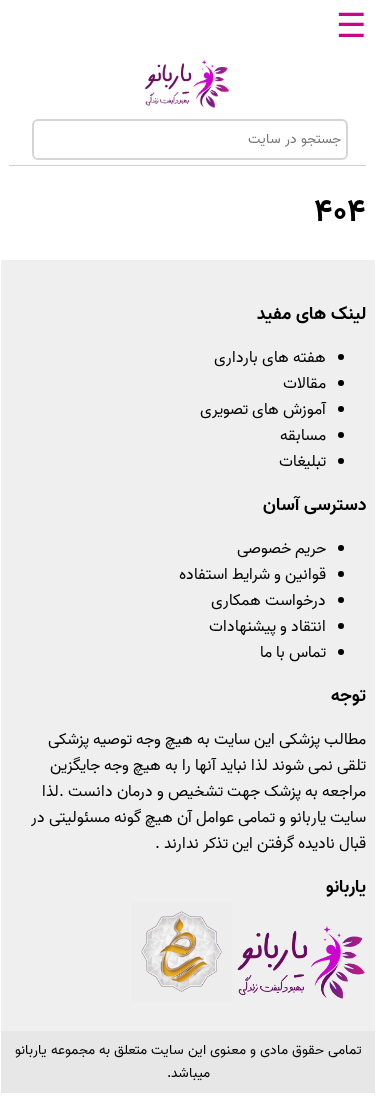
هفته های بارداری (270, 358)
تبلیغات (302, 462)
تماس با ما (293, 653)
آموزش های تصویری (263, 410)
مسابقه (303, 436)
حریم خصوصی (281, 549)
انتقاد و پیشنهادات (267, 627)
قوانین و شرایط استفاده (252, 575)
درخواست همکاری (268, 601)
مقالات (304, 384)
